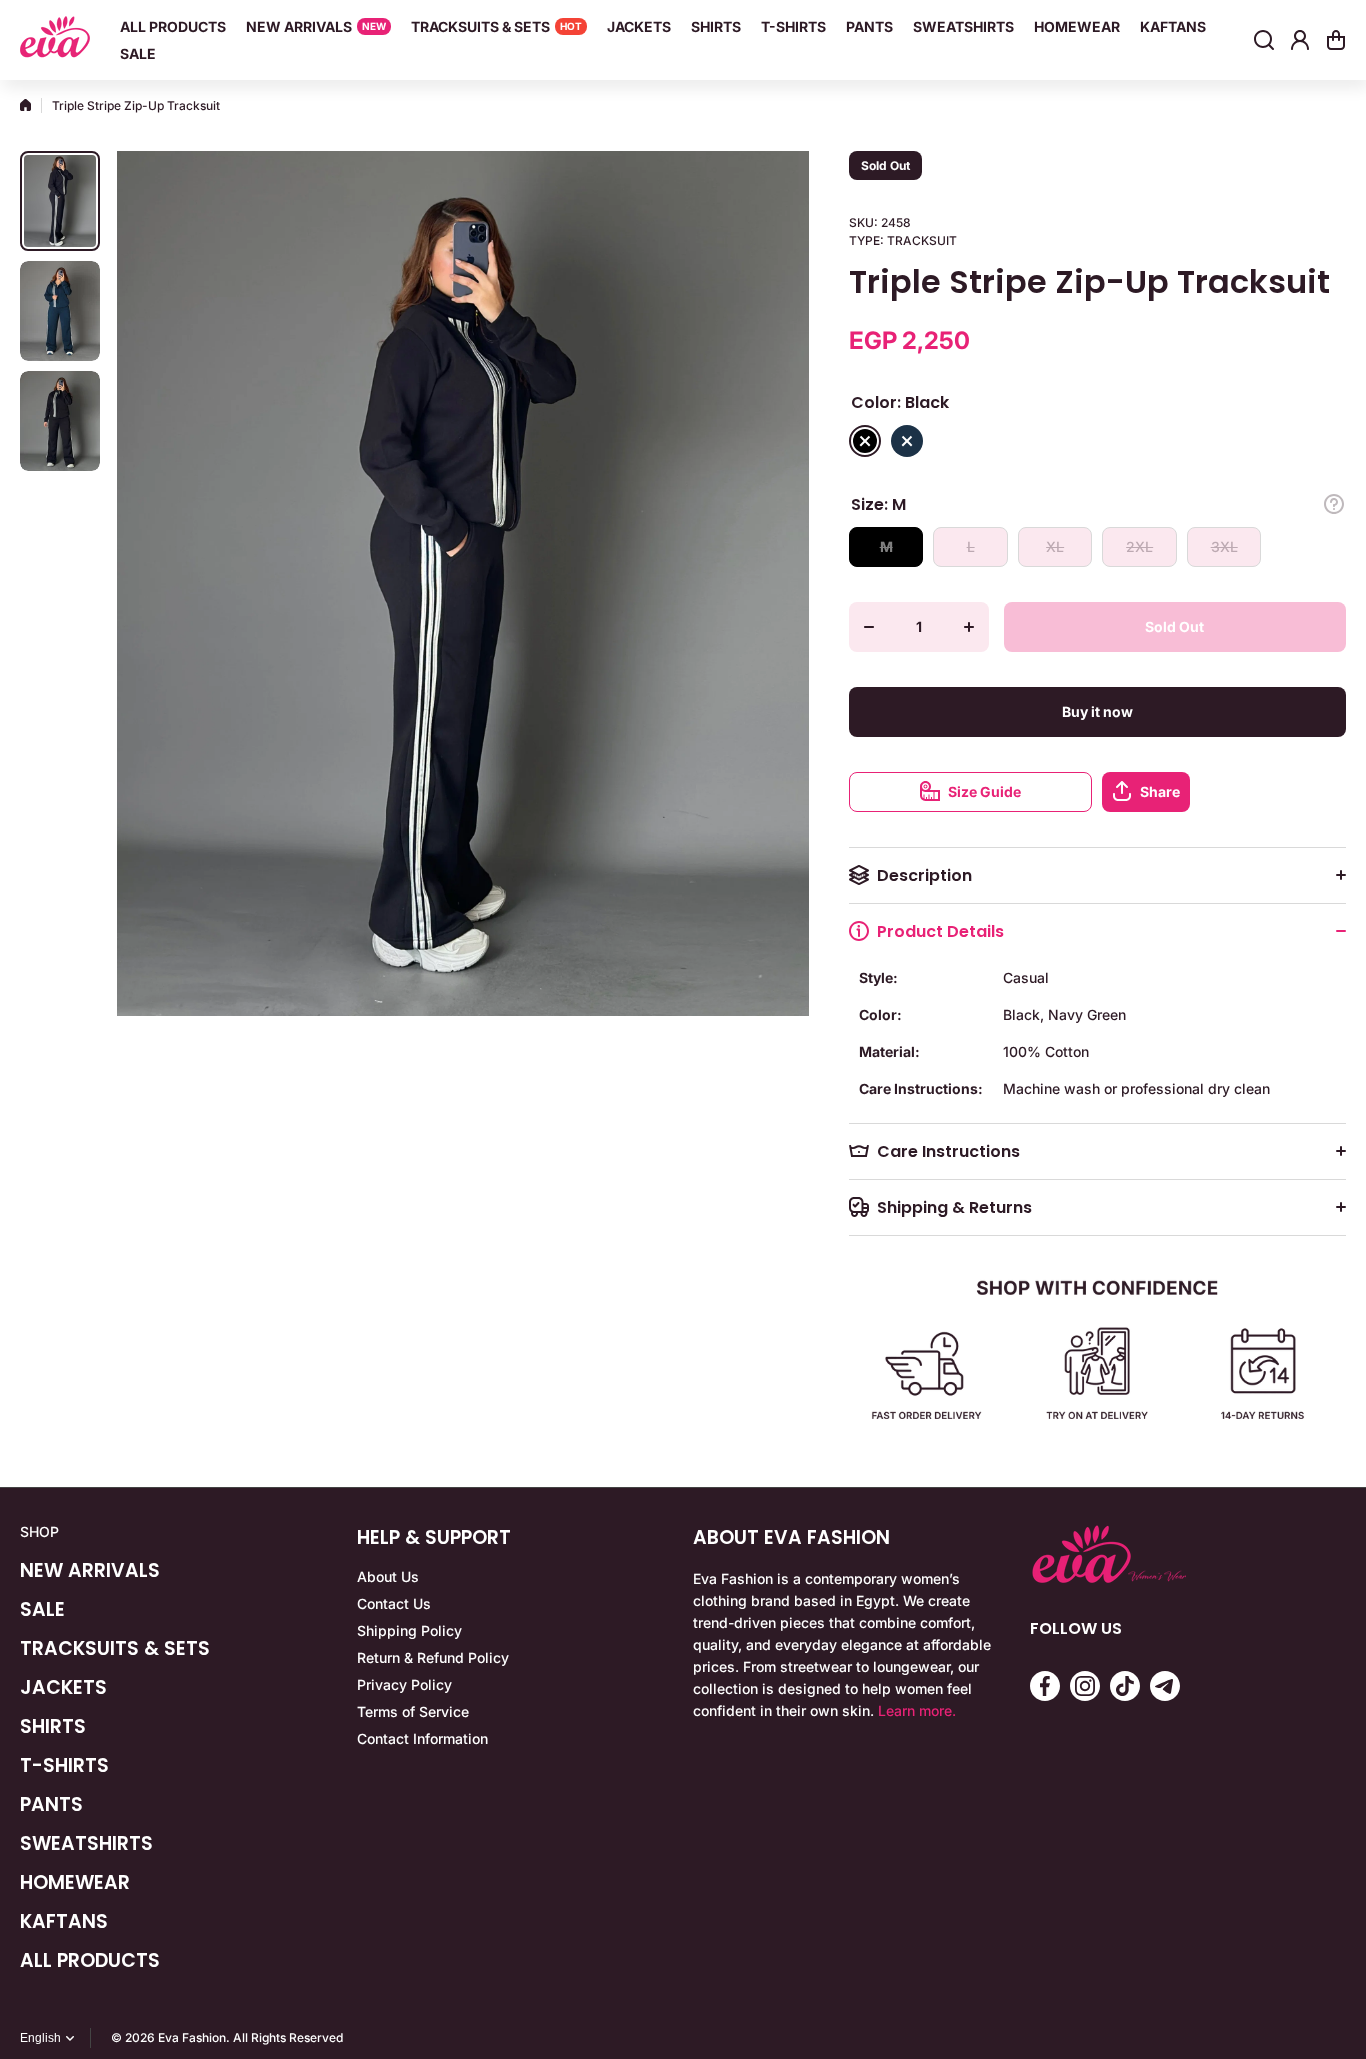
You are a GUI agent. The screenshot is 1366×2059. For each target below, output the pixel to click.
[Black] (865, 441)
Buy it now (1097, 711)
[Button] (1334, 504)
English (40, 2038)
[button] (1336, 40)
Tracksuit (922, 240)
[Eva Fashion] (55, 40)
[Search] (1264, 40)
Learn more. (917, 1710)
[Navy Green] (907, 441)
